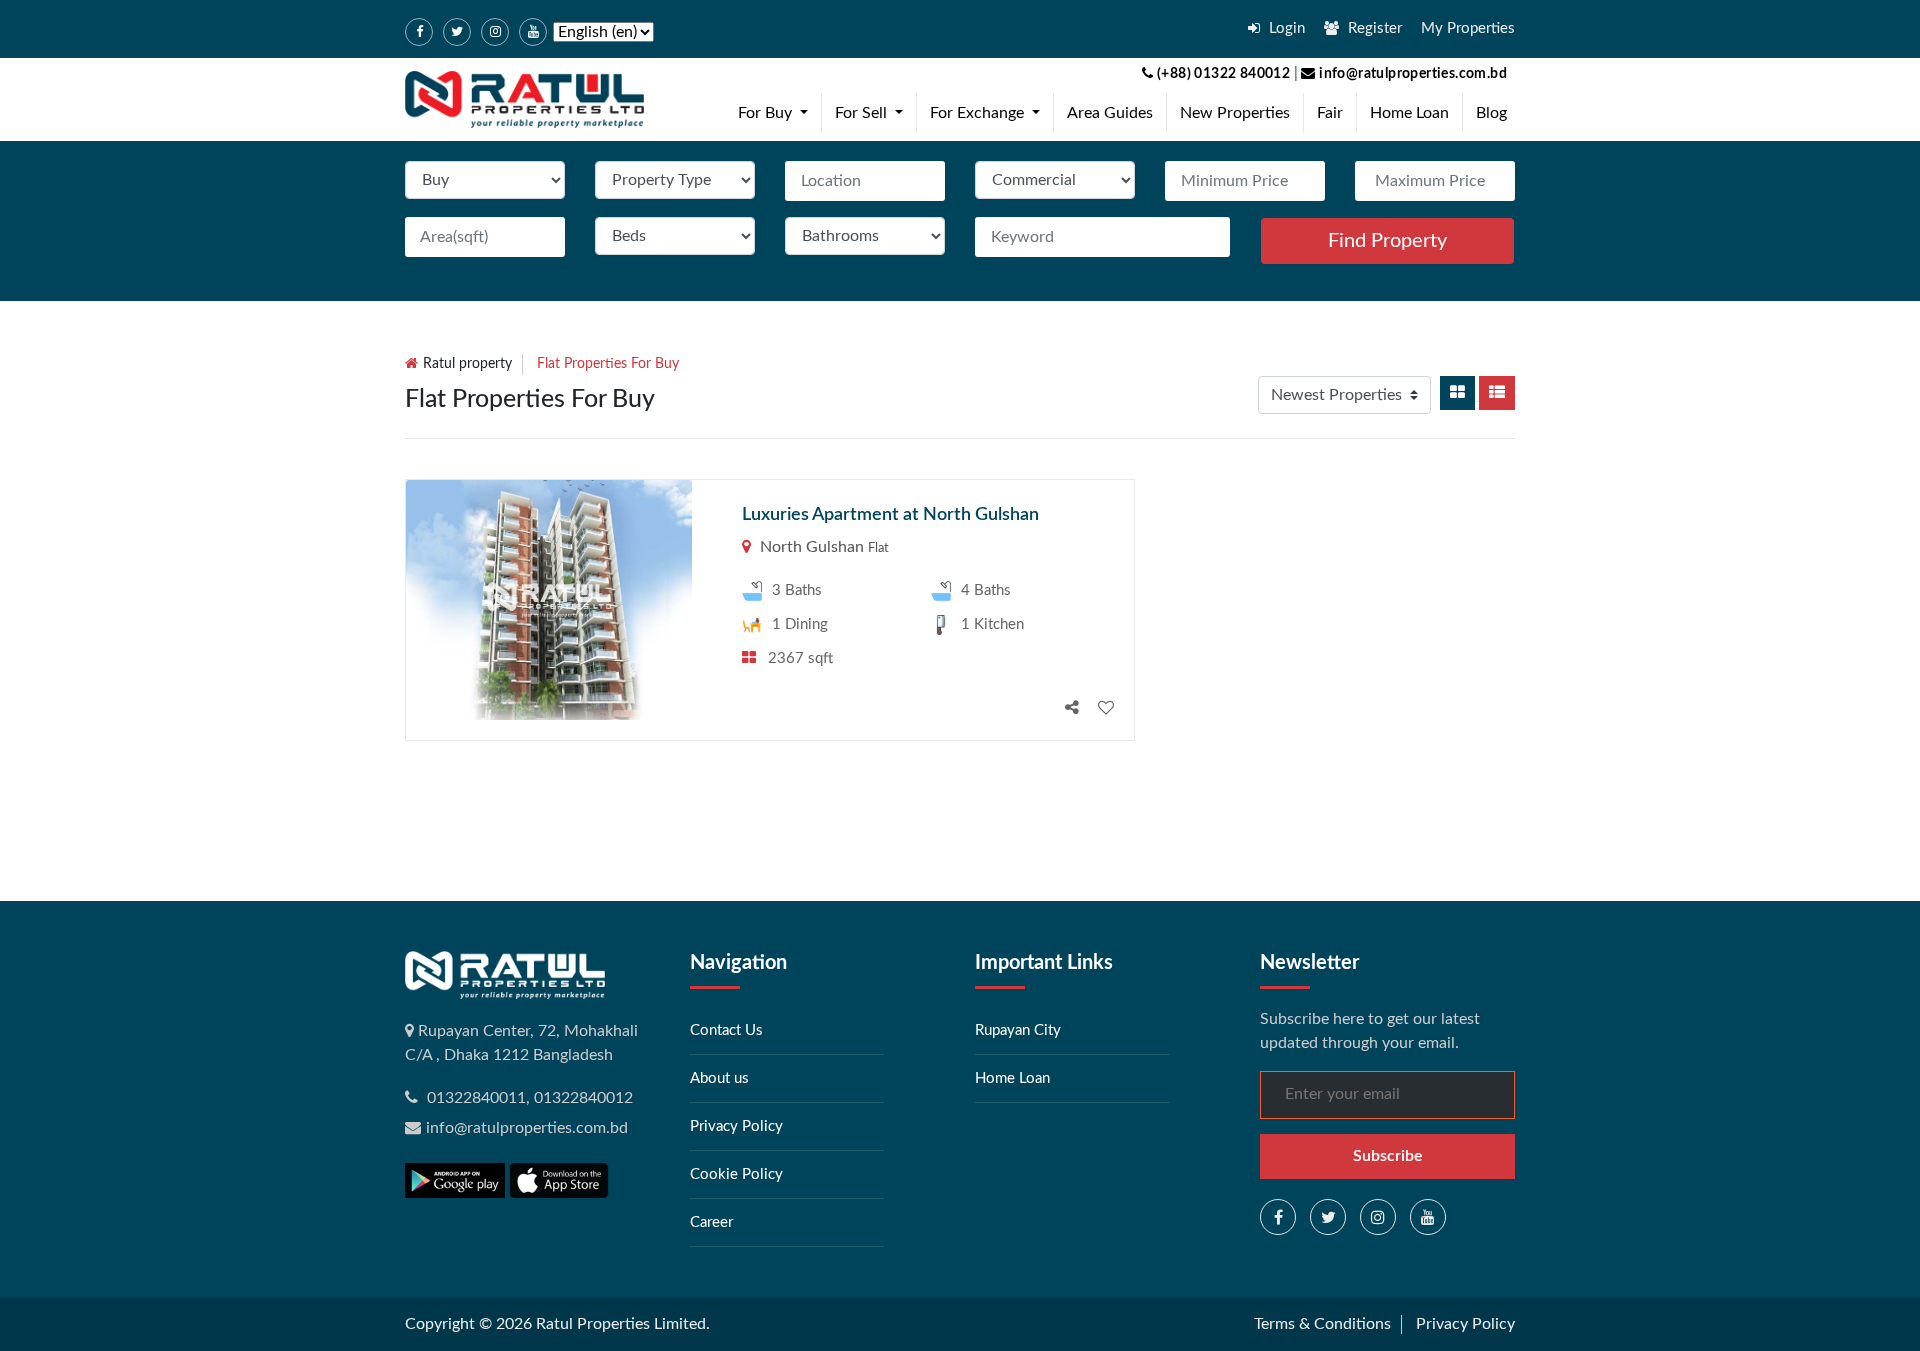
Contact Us (726, 1030)
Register (1373, 28)
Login (1285, 28)
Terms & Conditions (1322, 1324)
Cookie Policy (736, 1174)
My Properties (1468, 28)
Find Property (1387, 241)
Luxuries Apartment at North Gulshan (890, 515)
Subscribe (1388, 1156)
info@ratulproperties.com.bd (1411, 74)
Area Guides (1110, 113)
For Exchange (989, 112)
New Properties (1235, 113)
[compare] (1072, 708)
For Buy (777, 112)
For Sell (873, 112)
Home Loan (1409, 113)
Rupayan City (1018, 1030)
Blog (1491, 113)
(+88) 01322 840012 (1222, 74)
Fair (1330, 113)
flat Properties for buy (608, 364)
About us (719, 1078)
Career (711, 1222)
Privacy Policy (736, 1126)
